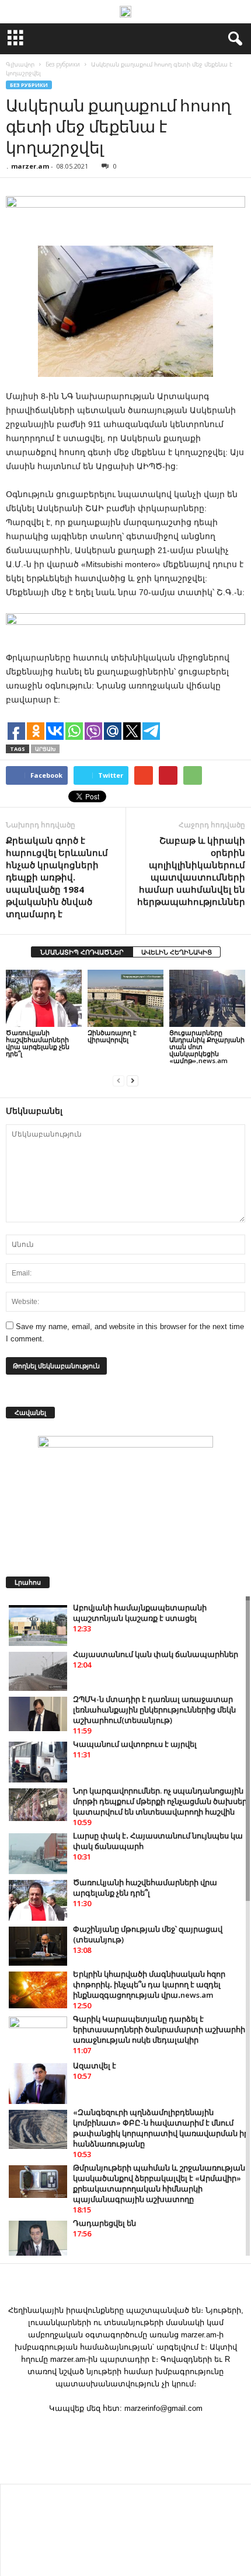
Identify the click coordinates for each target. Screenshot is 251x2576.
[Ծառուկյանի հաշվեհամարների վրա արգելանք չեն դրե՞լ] (44, 998)
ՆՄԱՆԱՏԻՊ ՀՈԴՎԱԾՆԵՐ (82, 952)
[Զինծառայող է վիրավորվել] (125, 998)
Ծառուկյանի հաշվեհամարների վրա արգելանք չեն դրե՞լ (38, 1043)
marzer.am (30, 166)
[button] (233, 39)
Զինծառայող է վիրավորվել (112, 1036)
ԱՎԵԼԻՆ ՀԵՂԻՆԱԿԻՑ (177, 952)
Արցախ (45, 749)
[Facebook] (125, 2431)
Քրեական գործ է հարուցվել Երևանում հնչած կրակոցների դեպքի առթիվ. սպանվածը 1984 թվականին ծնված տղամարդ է (57, 877)
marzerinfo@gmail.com (163, 2408)
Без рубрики (29, 85)
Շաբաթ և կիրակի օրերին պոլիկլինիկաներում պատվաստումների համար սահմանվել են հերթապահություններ (191, 871)
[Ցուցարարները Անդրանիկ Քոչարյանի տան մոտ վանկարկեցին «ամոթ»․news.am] (207, 998)
